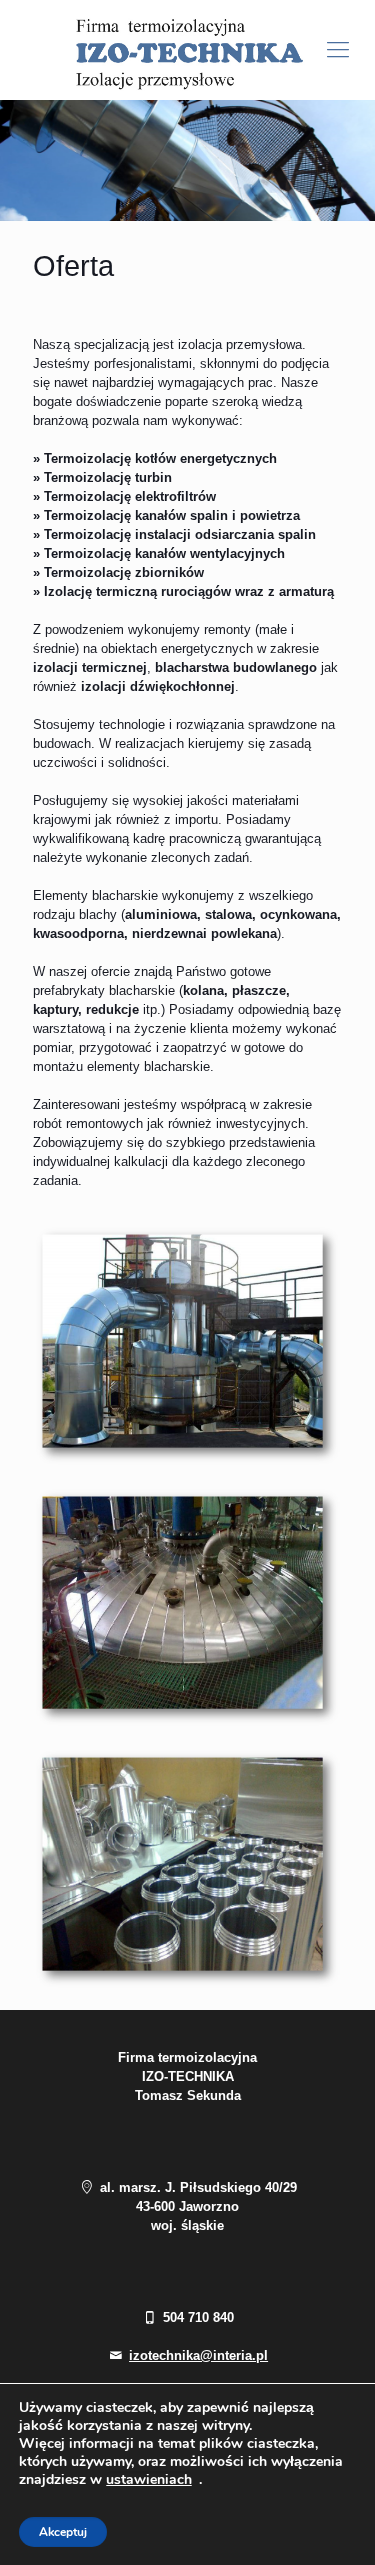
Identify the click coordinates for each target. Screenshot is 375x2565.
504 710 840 (196, 2317)
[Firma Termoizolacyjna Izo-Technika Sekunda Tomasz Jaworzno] (187, 50)
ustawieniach (149, 2480)
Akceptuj (63, 2532)
